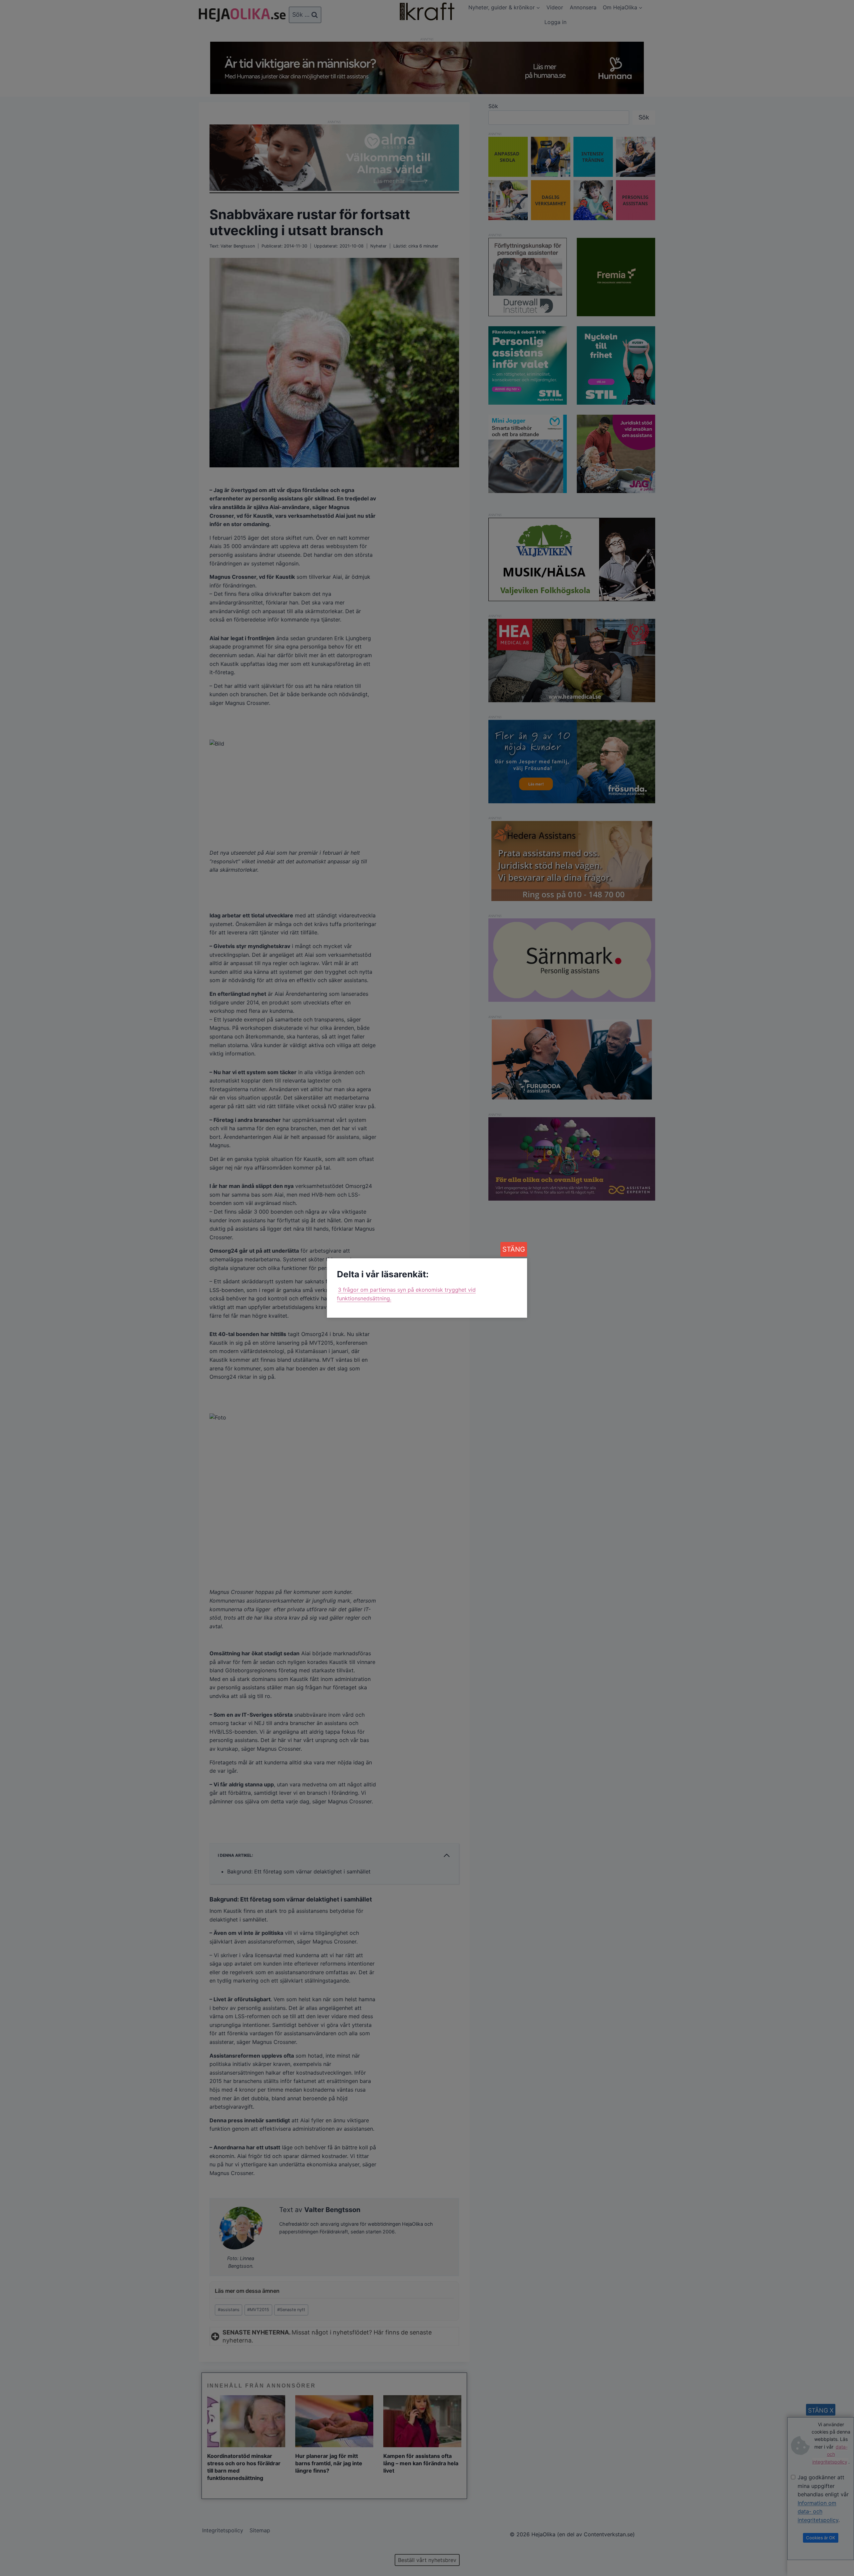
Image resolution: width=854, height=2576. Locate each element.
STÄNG (514, 1249)
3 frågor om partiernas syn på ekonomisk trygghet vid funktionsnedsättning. (406, 1294)
